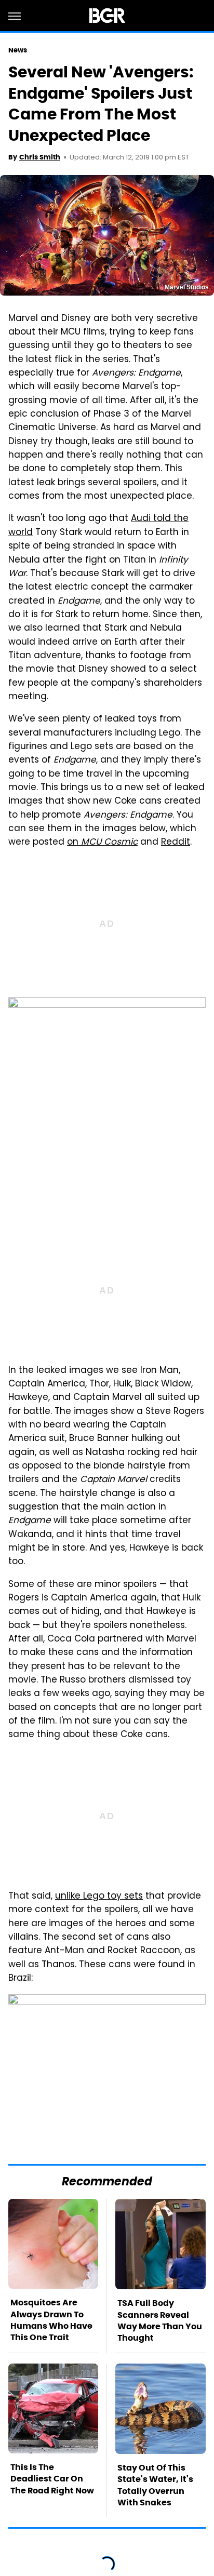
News (18, 50)
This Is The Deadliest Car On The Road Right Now (52, 2479)
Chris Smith (40, 157)
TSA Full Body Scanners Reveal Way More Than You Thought (160, 2320)
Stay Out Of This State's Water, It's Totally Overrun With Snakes (155, 2485)
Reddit (176, 843)
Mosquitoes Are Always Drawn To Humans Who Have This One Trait (51, 2320)
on (102, 843)
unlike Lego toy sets (99, 1897)
